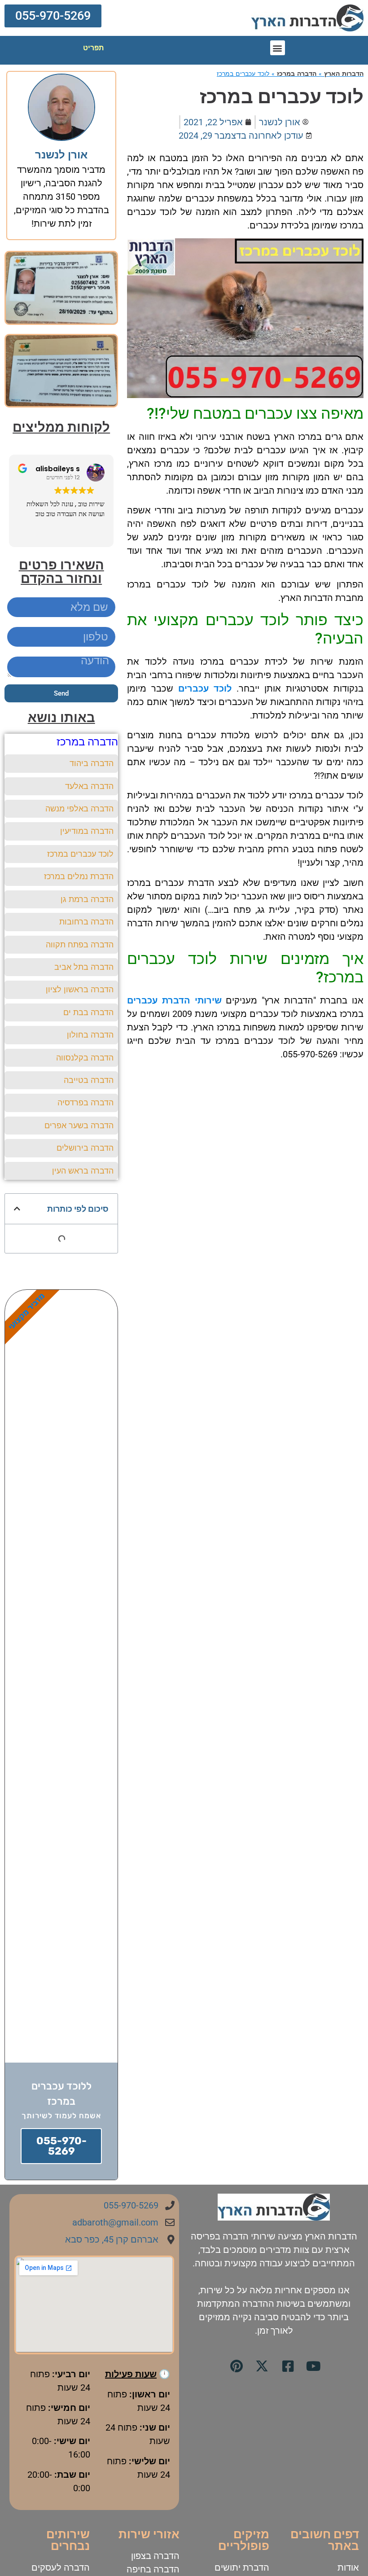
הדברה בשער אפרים (79, 1125)
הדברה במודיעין (87, 831)
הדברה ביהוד (92, 763)
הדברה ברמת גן (87, 899)
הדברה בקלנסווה (85, 1058)
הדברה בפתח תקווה (80, 944)
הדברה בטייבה (89, 1080)
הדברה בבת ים (88, 1012)
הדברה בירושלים (85, 1148)
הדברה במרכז (297, 74)
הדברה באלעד (89, 786)
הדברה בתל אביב (84, 967)
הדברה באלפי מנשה (79, 808)
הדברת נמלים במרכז (79, 876)
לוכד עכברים (205, 688)
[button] (53, 16)
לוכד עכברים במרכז (80, 854)
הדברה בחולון (90, 1035)
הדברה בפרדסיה (85, 1102)
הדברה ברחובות (86, 922)
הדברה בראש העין (83, 1171)
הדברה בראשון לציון (80, 989)
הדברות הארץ (344, 74)
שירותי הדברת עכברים (174, 1000)
